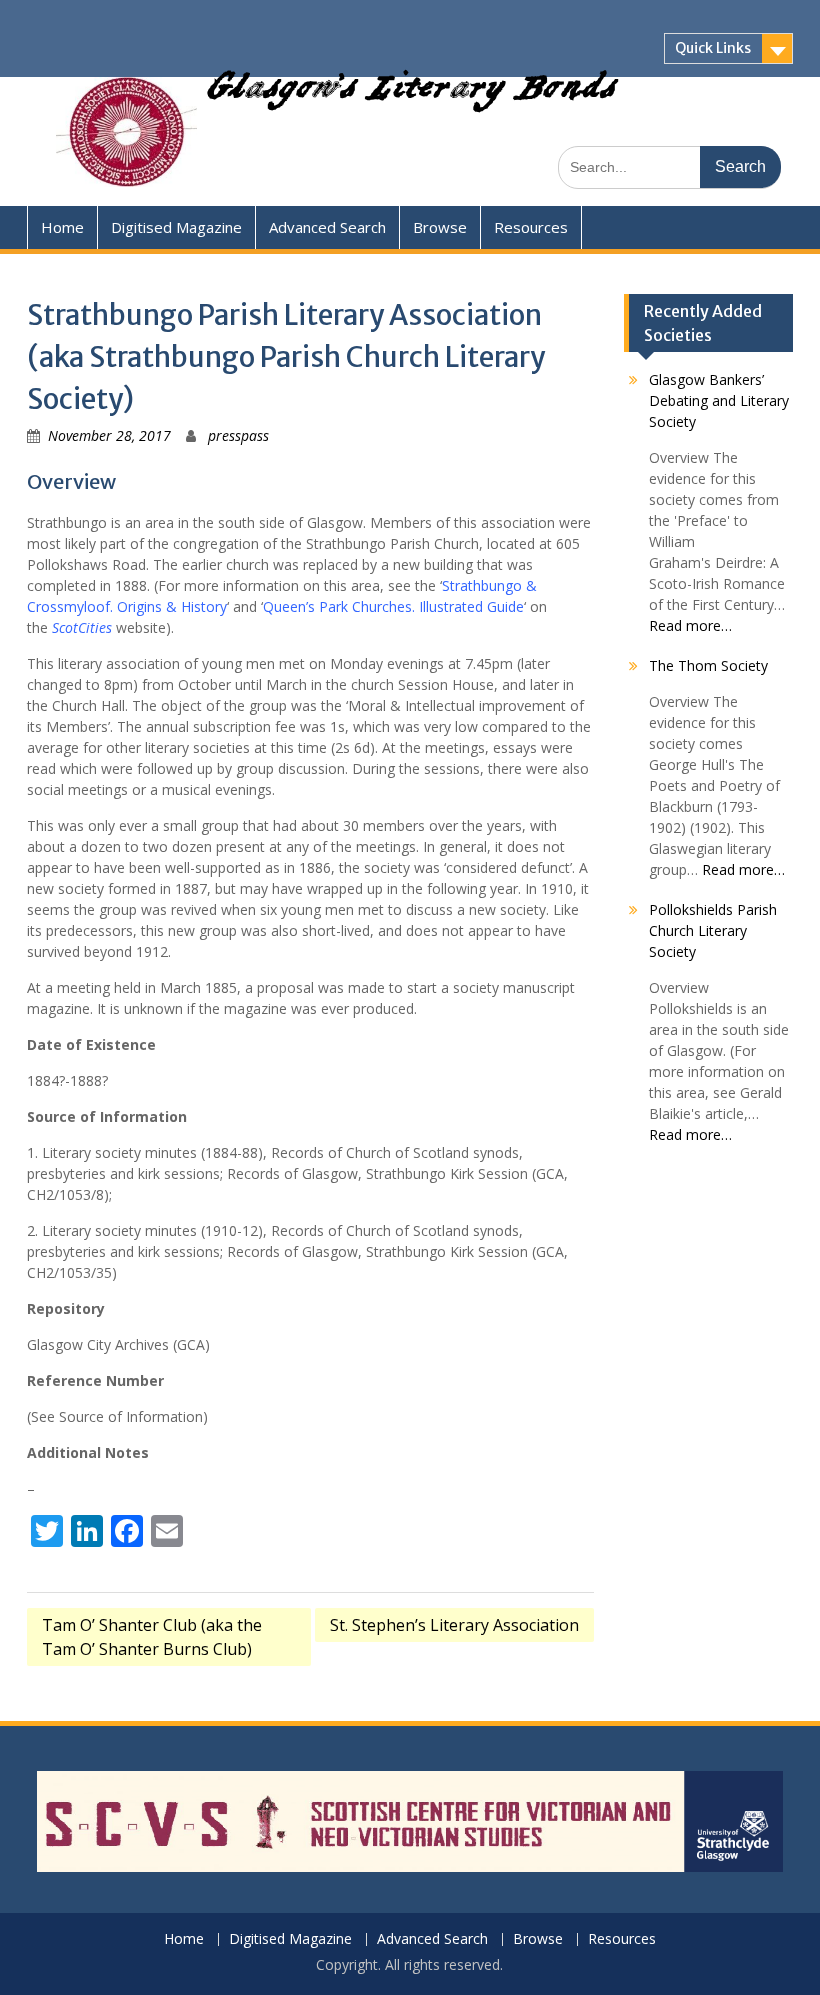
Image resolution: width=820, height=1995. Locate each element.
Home (62, 227)
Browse (440, 227)
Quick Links (713, 48)
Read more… (690, 625)
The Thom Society (708, 665)
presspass (238, 435)
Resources (531, 227)
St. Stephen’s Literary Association (454, 1625)
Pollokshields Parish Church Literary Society (713, 930)
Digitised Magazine (176, 227)
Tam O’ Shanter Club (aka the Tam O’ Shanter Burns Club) (152, 1637)
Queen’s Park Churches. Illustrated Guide (393, 606)
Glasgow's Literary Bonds (412, 94)
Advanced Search (327, 227)
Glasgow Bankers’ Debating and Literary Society (719, 400)
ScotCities (82, 627)
